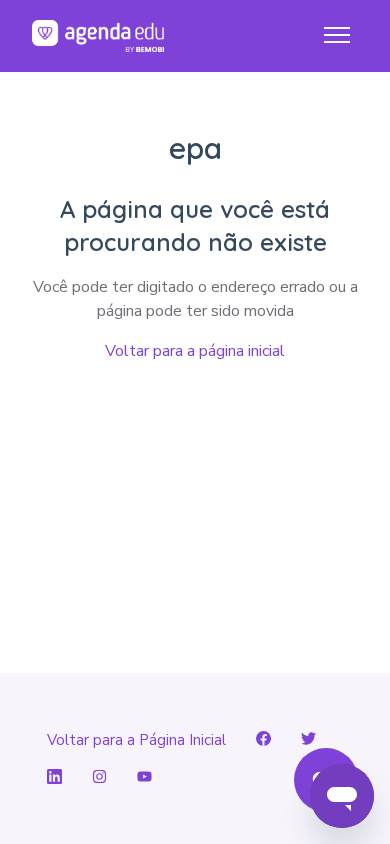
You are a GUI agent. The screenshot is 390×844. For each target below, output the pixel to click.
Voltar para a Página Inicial (136, 740)
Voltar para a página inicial (195, 351)
